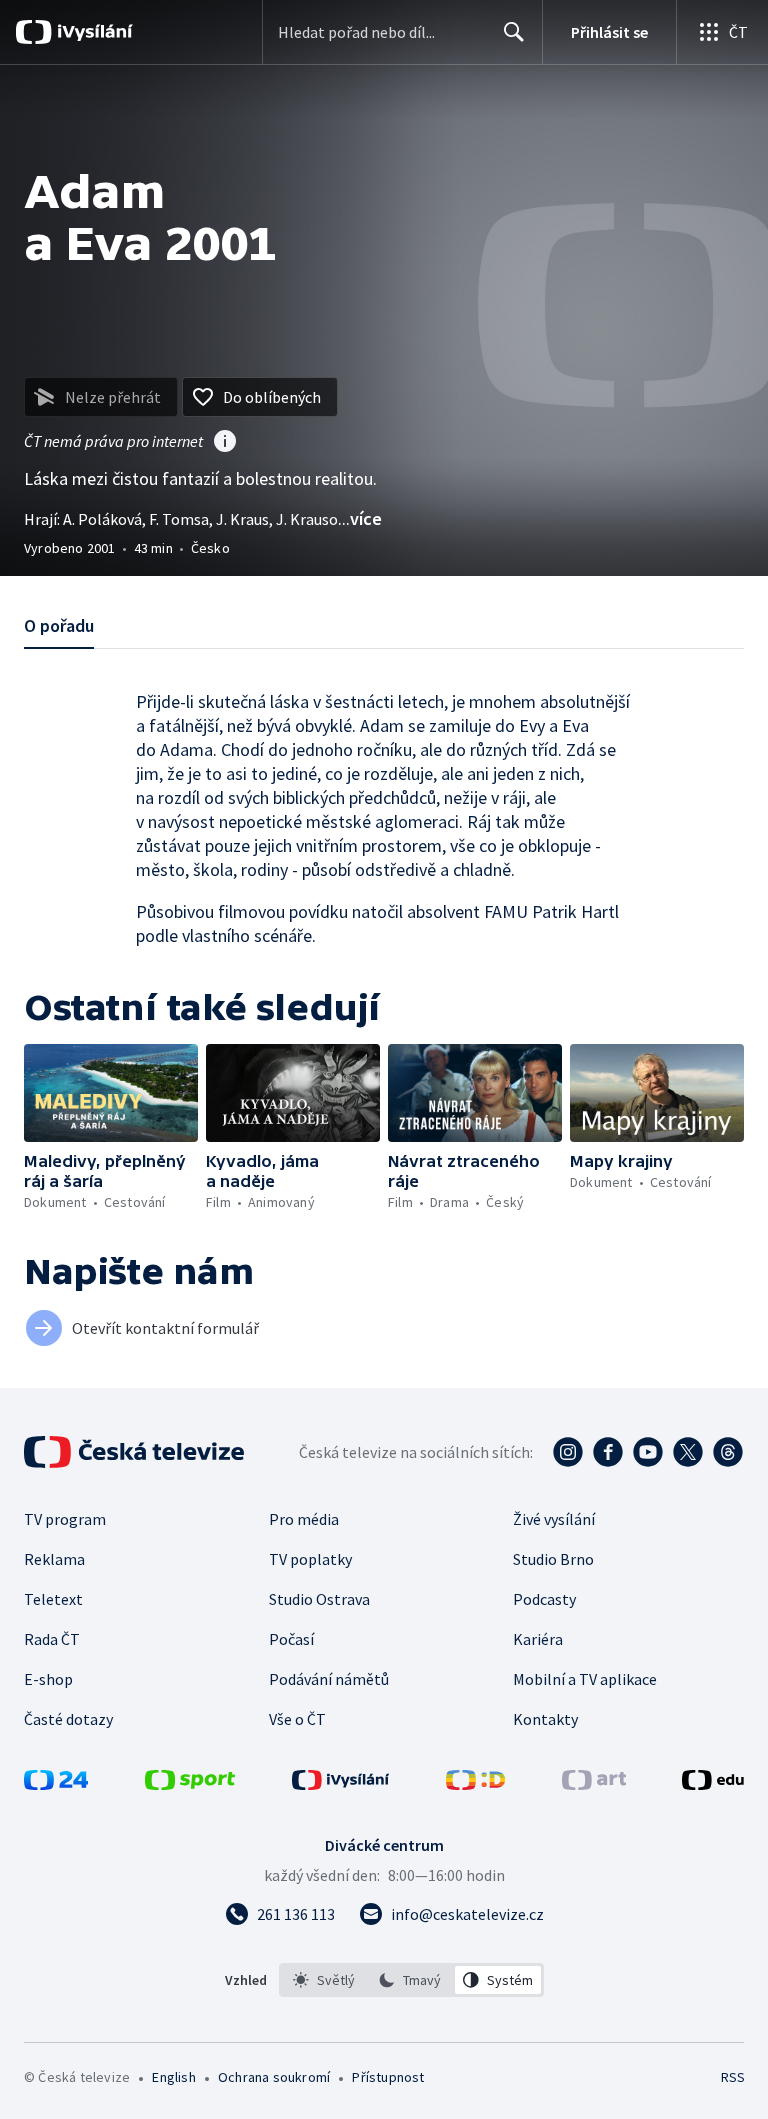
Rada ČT (52, 1639)
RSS (732, 2077)
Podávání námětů (329, 1679)
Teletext (53, 1599)
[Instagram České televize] (568, 1452)
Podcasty (544, 1599)
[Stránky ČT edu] (713, 1784)
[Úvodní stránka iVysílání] (92, 32)
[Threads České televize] (728, 1452)
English (173, 2077)
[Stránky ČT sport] (190, 1784)
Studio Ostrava (319, 1599)
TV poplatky (310, 1559)
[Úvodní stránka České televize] (136, 1452)
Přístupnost (388, 2077)
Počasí (291, 1639)
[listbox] (411, 1980)
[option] (324, 1980)
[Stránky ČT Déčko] (475, 1784)
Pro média (304, 1519)
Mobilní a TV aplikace (585, 1679)
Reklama (54, 1559)
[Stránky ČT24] (56, 1784)
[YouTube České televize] (648, 1452)
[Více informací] (225, 443)
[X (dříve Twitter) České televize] (688, 1452)
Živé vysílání (554, 1519)
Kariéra (538, 1639)
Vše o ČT (297, 1719)
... (360, 518)
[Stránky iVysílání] (341, 1784)
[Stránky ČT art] (594, 1784)
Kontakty (545, 1719)
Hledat (514, 32)
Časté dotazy (68, 1719)
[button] (111, 1093)
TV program (65, 1519)
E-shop (48, 1679)
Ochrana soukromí (274, 2077)
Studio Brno (553, 1559)
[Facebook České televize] (608, 1452)
